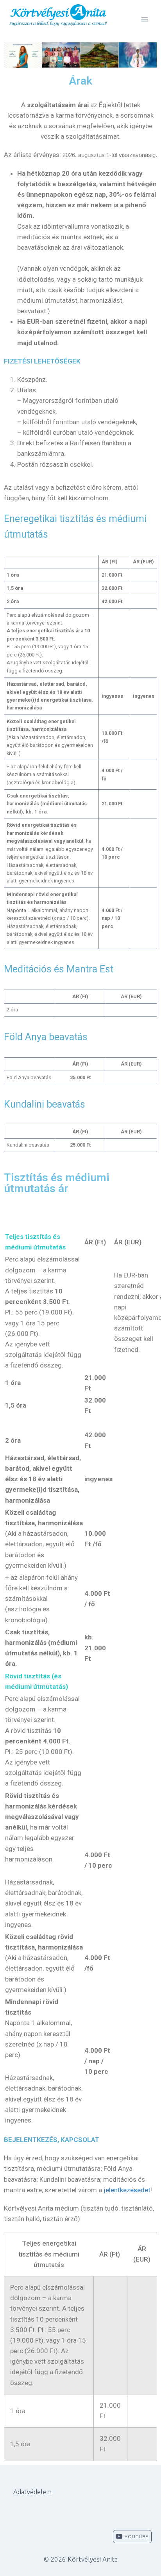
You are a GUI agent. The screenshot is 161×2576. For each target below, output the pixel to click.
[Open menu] (144, 19)
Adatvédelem (32, 2492)
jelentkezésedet (127, 2190)
